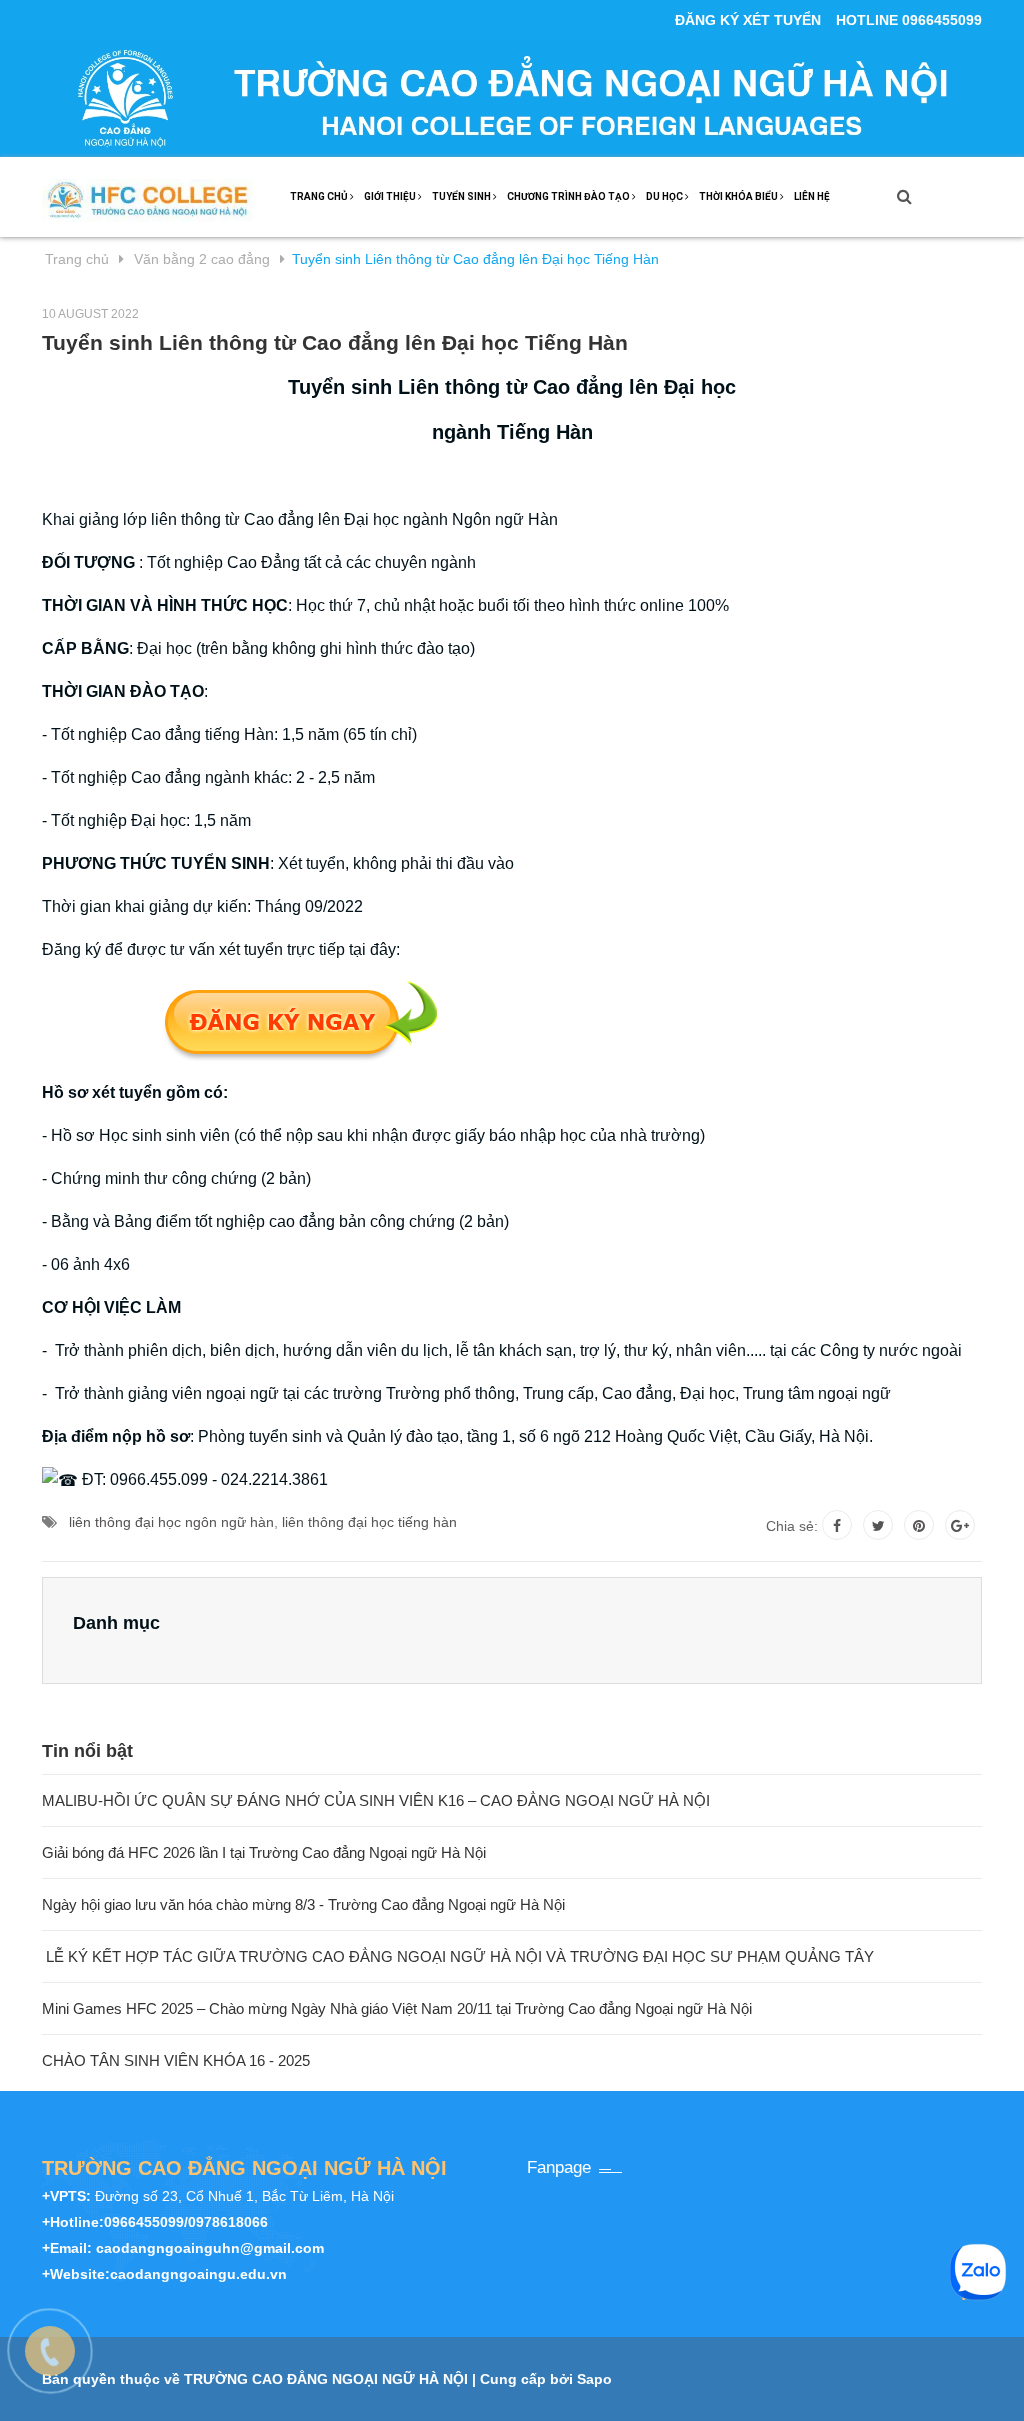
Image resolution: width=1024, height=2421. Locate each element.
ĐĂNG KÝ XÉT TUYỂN (748, 20)
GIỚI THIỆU (391, 196)
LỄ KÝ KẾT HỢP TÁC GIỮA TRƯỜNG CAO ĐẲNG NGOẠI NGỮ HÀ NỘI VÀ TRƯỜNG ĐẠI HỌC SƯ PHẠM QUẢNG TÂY (458, 1956)
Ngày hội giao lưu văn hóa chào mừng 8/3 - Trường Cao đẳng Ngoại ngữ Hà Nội (303, 1904)
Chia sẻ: (792, 1526)
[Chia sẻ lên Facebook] (837, 1525)
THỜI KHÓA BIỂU (739, 196)
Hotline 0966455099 (909, 20)
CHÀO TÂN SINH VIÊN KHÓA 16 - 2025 (176, 2060)
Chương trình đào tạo (569, 196)
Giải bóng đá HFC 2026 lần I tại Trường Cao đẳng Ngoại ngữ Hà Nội (264, 1852)
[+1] (960, 1525)
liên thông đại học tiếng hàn (369, 1522)
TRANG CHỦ (320, 196)
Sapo (594, 2379)
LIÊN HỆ (812, 196)
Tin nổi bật (87, 1751)
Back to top (945, 2384)
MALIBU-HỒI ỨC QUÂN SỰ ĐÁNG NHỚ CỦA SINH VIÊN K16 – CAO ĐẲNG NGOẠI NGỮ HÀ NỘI (376, 1800)
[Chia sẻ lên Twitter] (878, 1525)
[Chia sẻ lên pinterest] (919, 1525)
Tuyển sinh (462, 196)
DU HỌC (665, 196)
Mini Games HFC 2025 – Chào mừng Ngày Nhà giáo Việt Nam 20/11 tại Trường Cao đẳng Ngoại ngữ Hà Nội (397, 2008)
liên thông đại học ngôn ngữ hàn (171, 1522)
